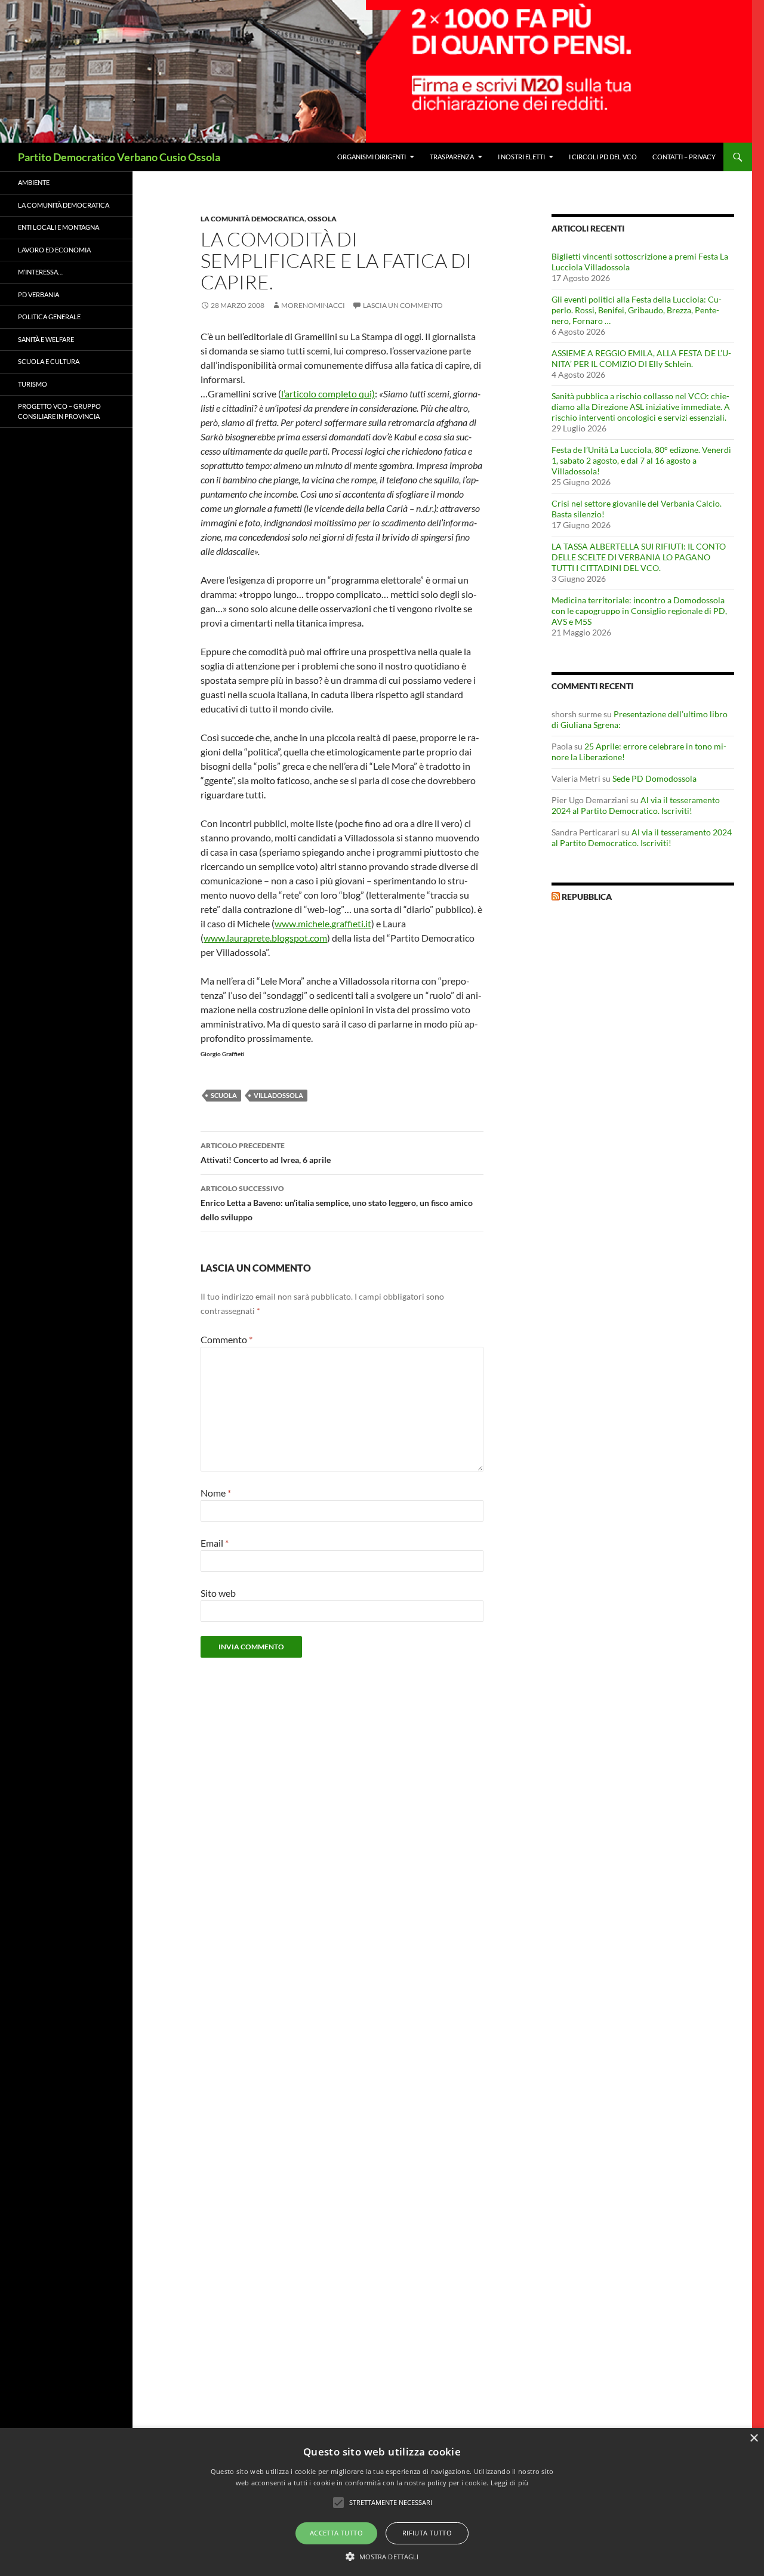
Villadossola (278, 1095)
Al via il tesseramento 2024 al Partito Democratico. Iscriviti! (636, 805)
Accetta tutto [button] (336, 2533)
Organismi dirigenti (372, 157)
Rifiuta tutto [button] (427, 2533)
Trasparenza (452, 157)
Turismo (33, 384)
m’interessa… (40, 272)
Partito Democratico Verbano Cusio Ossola (119, 157)
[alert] (382, 2502)
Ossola (322, 219)
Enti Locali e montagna (58, 227)
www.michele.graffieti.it (323, 923)
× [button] (754, 2438)
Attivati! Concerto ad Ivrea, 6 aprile (266, 1153)
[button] (382, 2556)
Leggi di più (510, 2483)
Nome (216, 1493)
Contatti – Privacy (684, 157)
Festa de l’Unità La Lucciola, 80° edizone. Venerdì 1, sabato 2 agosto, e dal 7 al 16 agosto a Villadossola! (641, 460)
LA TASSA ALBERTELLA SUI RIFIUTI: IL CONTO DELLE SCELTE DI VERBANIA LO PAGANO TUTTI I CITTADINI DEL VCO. (639, 557)
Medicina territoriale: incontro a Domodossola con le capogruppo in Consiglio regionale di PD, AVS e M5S (639, 611)
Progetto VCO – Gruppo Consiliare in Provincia (59, 411)
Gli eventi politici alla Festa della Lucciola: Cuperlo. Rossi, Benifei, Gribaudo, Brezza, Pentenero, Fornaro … (637, 310)
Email (215, 1543)
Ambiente (34, 182)
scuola (224, 1095)
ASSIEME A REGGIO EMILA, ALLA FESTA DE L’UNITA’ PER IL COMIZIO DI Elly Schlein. (641, 358)
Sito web (218, 1593)
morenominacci (313, 305)
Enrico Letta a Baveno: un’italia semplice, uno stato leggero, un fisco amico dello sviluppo (337, 1203)
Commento (227, 1339)
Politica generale (49, 317)
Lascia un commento (403, 305)
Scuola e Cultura (49, 361)
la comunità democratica (252, 219)
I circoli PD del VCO (603, 157)
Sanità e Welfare (46, 339)
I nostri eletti (521, 157)
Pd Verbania (38, 294)
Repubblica (587, 897)
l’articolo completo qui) (328, 394)
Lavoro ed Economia (54, 250)
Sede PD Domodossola (654, 778)
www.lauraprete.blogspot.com (265, 938)
